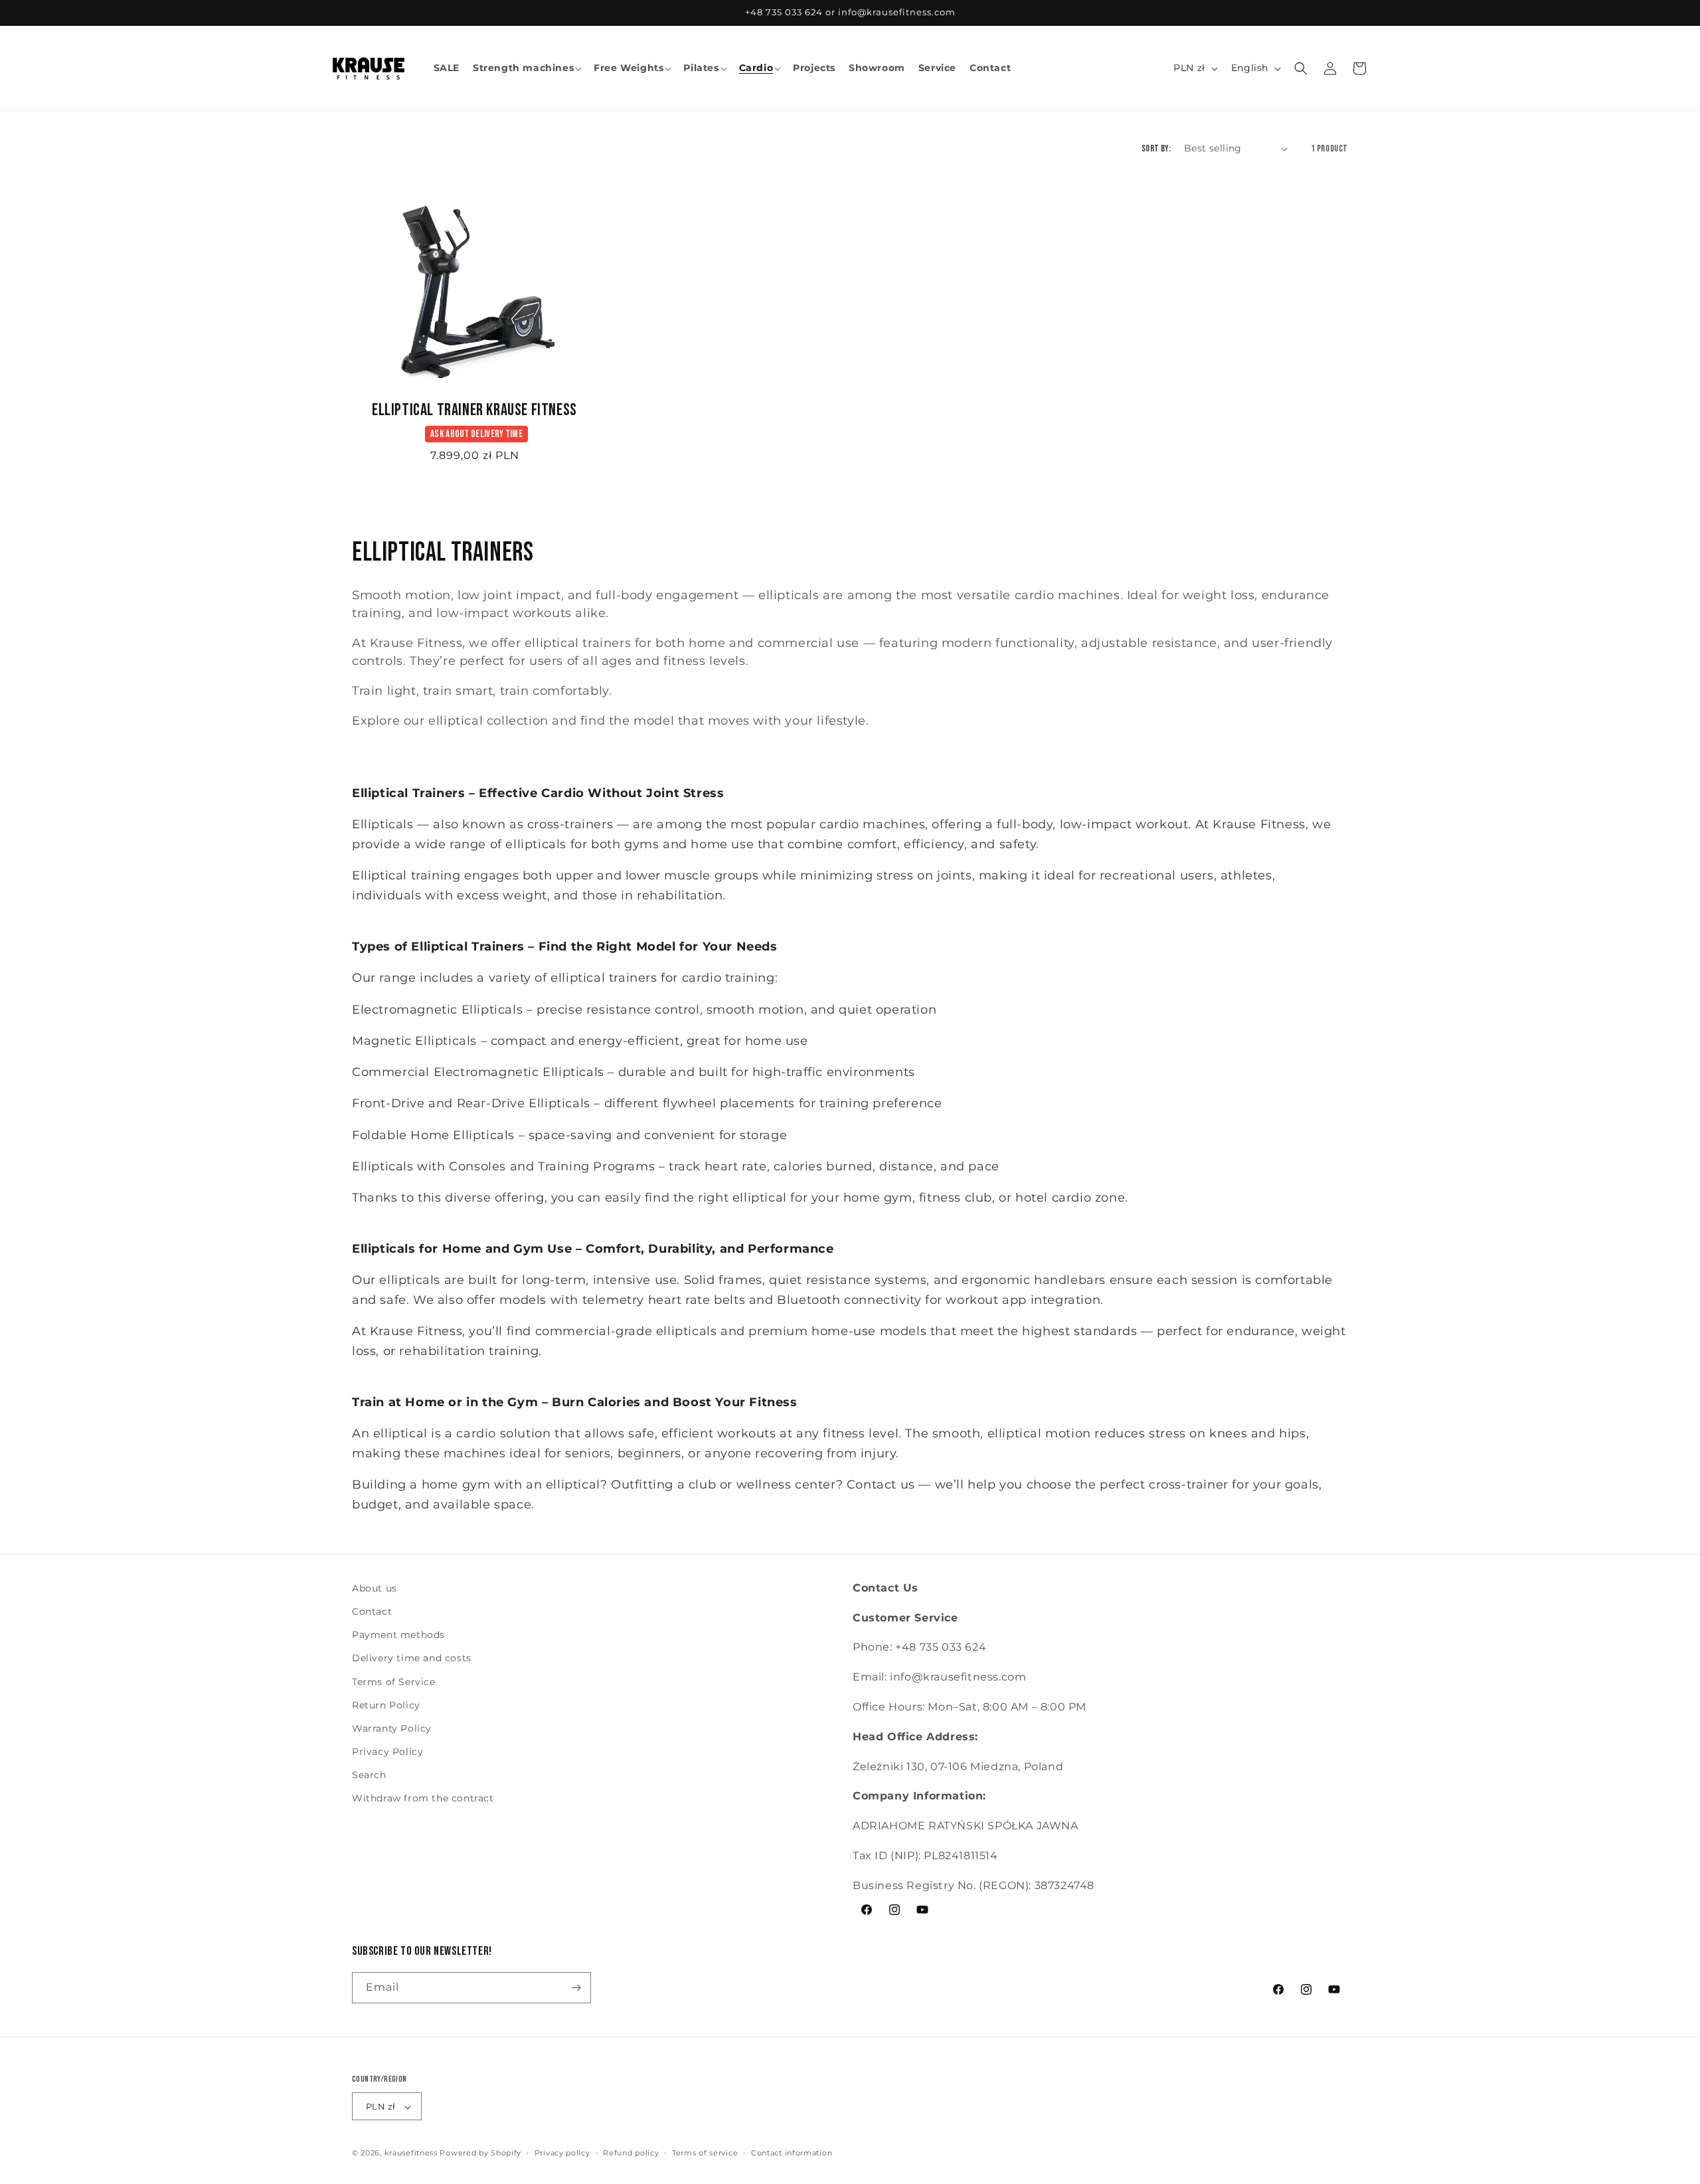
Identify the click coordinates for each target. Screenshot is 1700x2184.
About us (375, 1588)
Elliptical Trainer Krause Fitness (474, 410)
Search (369, 1775)
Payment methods (398, 1635)
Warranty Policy (392, 1728)
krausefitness (411, 2153)
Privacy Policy (387, 1752)
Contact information (792, 2153)
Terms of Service (394, 1682)
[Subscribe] (576, 1988)
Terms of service (705, 2153)
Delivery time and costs (412, 1659)
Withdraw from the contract (423, 1799)
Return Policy (386, 1705)
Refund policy (631, 2153)
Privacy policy (562, 2153)
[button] (527, 68)
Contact (372, 1611)
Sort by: (1156, 148)
